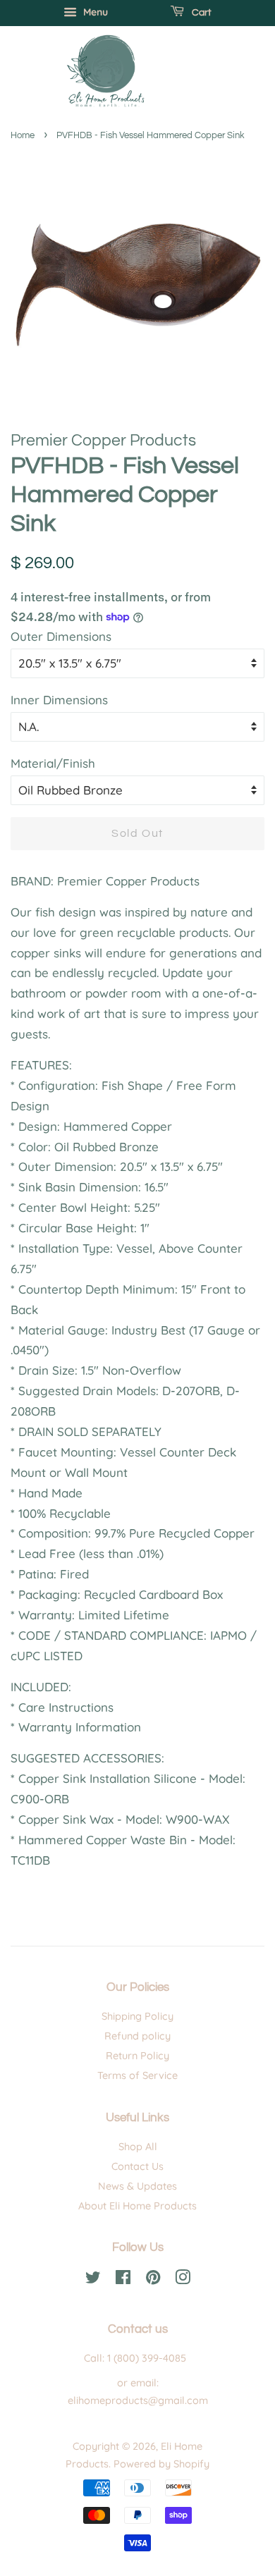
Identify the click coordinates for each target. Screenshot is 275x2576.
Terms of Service (137, 2075)
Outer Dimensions (61, 636)
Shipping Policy (137, 2016)
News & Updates (137, 2186)
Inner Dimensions (59, 700)
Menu (94, 12)
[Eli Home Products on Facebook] (123, 2280)
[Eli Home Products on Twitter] (93, 2280)
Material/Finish (53, 763)
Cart (201, 13)
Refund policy (137, 2036)
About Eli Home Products (137, 2206)
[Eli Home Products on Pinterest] (153, 2280)
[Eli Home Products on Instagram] (183, 2280)
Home (23, 136)
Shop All (138, 2147)
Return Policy (137, 2056)
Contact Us (137, 2166)
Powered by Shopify (161, 2464)
